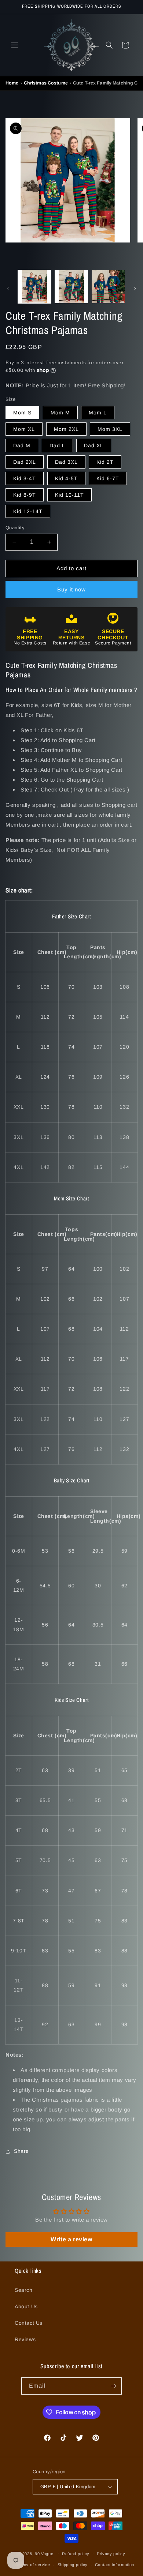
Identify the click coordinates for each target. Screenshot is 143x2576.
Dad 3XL (66, 462)
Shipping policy (73, 2565)
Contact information (115, 2565)
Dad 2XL (25, 462)
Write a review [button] (71, 2239)
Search (24, 2290)
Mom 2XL (66, 429)
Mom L (98, 413)
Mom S (22, 413)
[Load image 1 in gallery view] (34, 287)
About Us (26, 2306)
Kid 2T (105, 462)
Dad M (22, 445)
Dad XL (94, 445)
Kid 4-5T (66, 478)
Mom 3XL (110, 429)
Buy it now (71, 589)
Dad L (57, 445)
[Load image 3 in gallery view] (108, 287)
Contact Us (29, 2323)
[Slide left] (8, 289)
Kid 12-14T (28, 511)
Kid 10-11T (69, 495)
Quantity (15, 528)
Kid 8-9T (25, 495)
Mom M (60, 413)
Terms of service (33, 2565)
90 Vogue (44, 2553)
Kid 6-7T (108, 478)
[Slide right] (135, 289)
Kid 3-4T (25, 478)
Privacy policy (111, 2554)
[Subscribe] (113, 2386)
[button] (15, 45)
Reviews (25, 2339)
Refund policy (76, 2554)
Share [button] (21, 2151)
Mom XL (24, 429)
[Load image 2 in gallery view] (71, 287)
